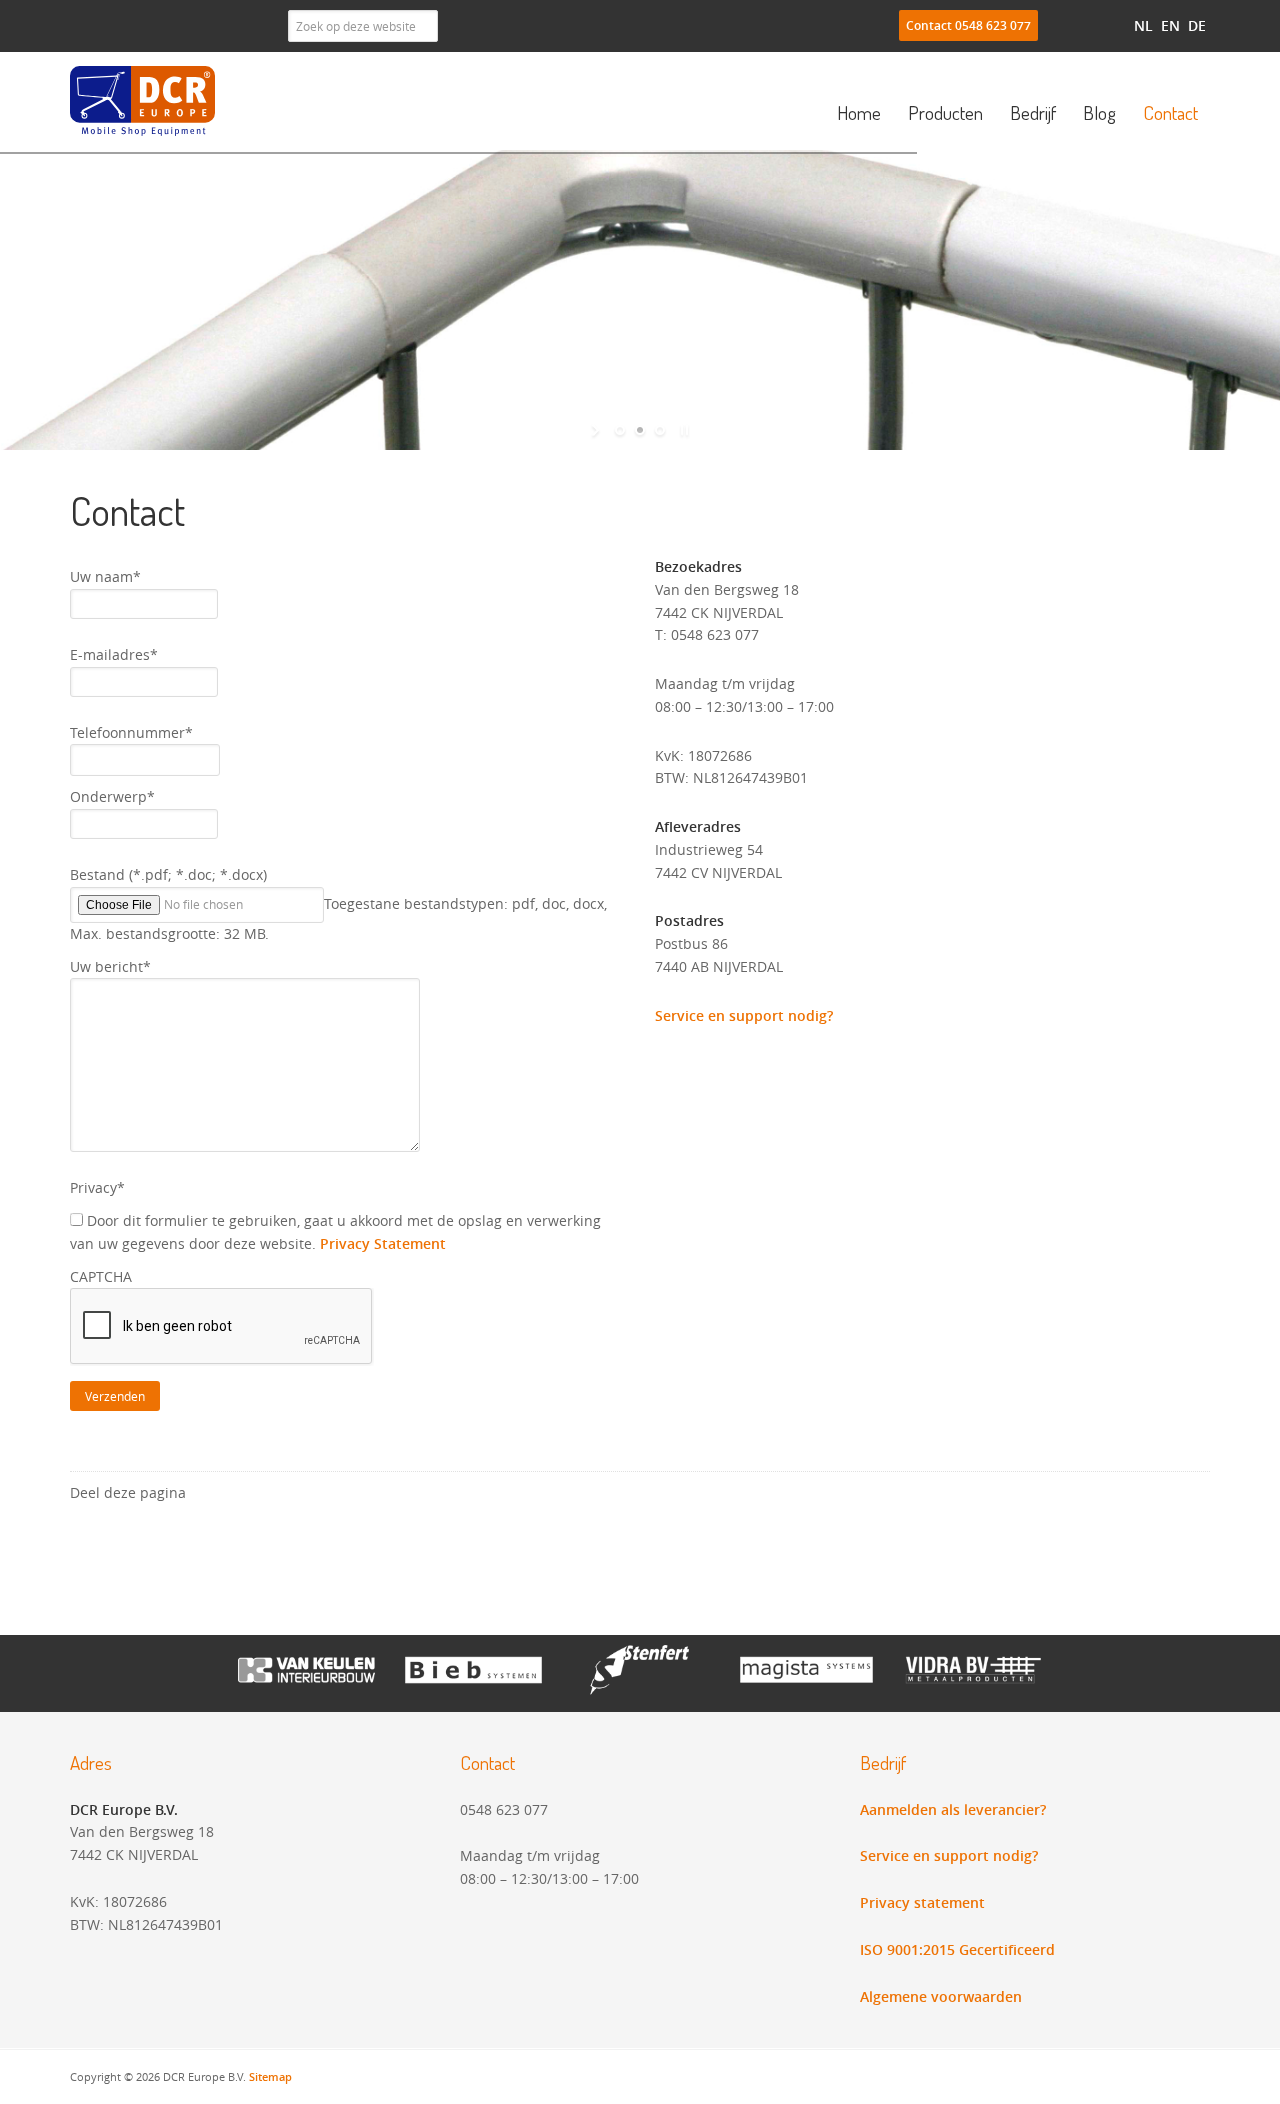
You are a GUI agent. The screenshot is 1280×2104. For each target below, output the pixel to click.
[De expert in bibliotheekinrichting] (473, 1689)
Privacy (97, 1187)
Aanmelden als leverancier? (953, 1809)
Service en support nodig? (744, 1015)
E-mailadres (114, 654)
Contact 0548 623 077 (968, 25)
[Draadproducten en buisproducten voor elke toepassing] (973, 1689)
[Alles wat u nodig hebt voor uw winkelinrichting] (306, 1689)
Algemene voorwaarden (941, 1996)
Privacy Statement (383, 1243)
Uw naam (105, 576)
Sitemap (270, 2076)
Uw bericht (110, 966)
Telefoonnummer (131, 732)
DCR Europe (145, 101)
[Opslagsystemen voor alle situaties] (806, 1689)
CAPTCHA (101, 1276)
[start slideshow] (597, 430)
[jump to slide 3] (660, 430)
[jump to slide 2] (640, 430)
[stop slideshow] (682, 430)
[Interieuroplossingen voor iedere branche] (640, 1689)
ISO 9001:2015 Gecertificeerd (957, 1949)
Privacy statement (922, 1902)
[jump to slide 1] (620, 430)
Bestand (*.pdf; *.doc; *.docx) (168, 874)
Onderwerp (112, 796)
